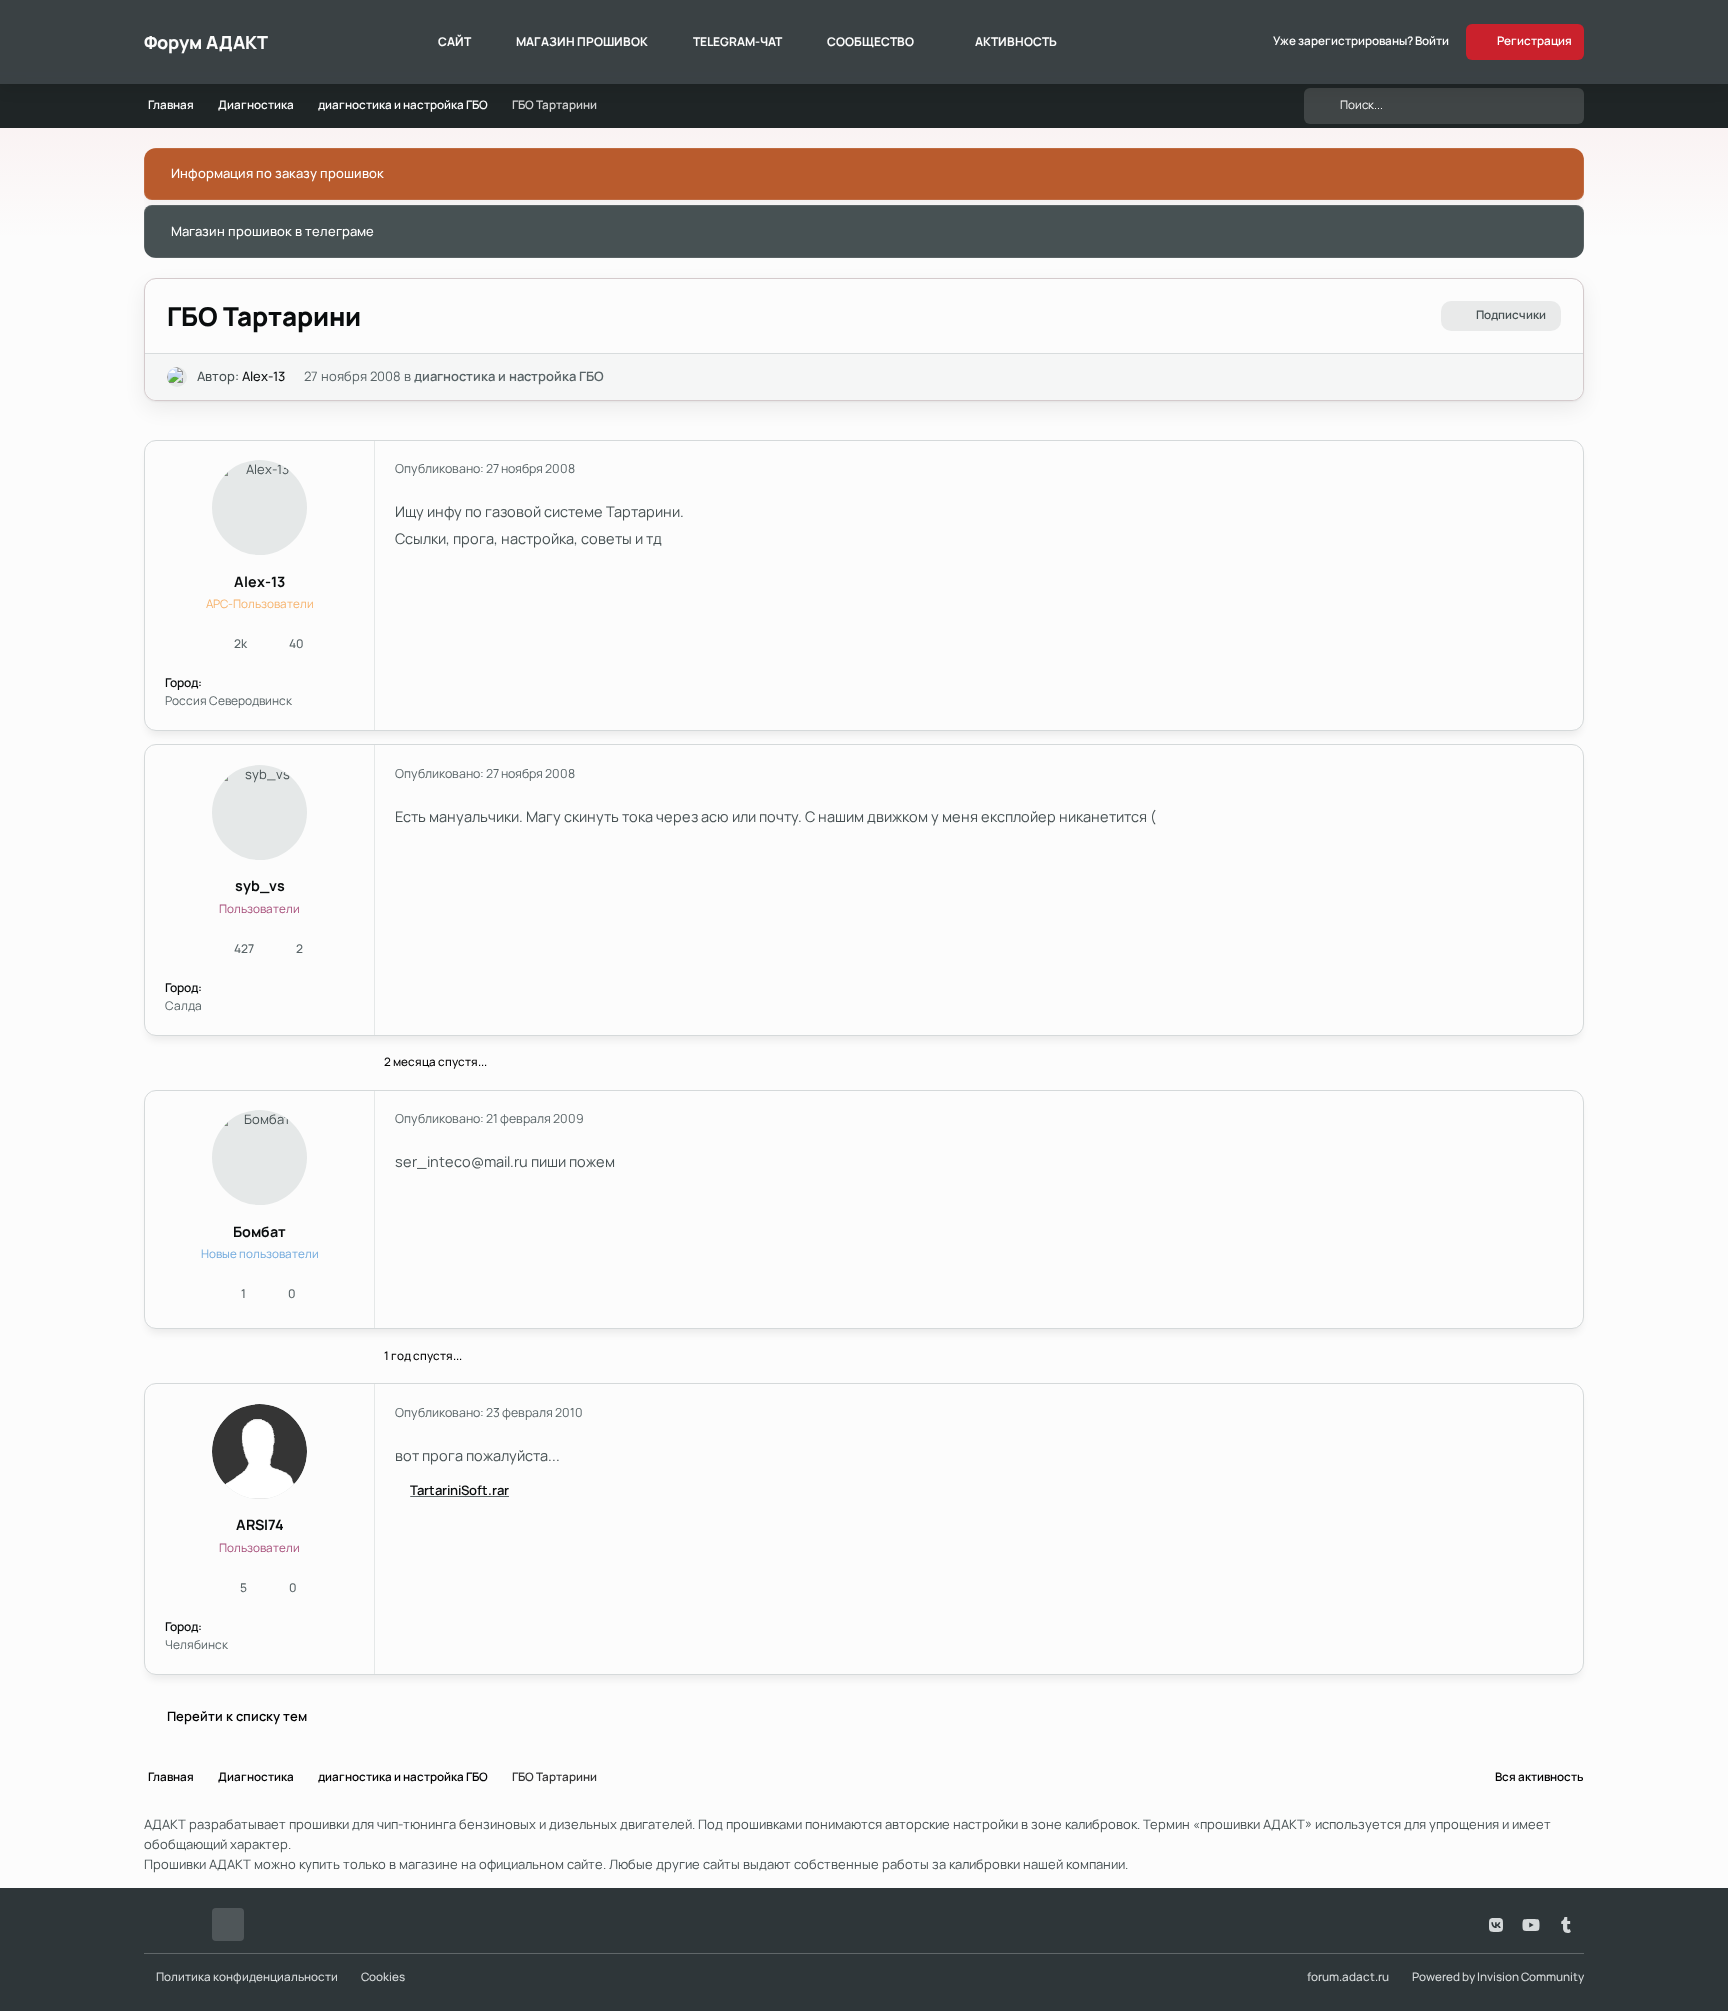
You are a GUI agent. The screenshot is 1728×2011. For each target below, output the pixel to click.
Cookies (383, 1977)
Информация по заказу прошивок (277, 173)
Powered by (1498, 1977)
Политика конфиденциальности (247, 1977)
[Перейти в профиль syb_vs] (259, 812)
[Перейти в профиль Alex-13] (177, 377)
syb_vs (260, 885)
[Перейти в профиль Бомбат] (259, 1157)
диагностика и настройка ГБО (509, 376)
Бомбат (259, 1231)
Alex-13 (263, 376)
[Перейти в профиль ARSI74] (259, 1451)
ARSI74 (260, 1524)
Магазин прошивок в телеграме (272, 231)
